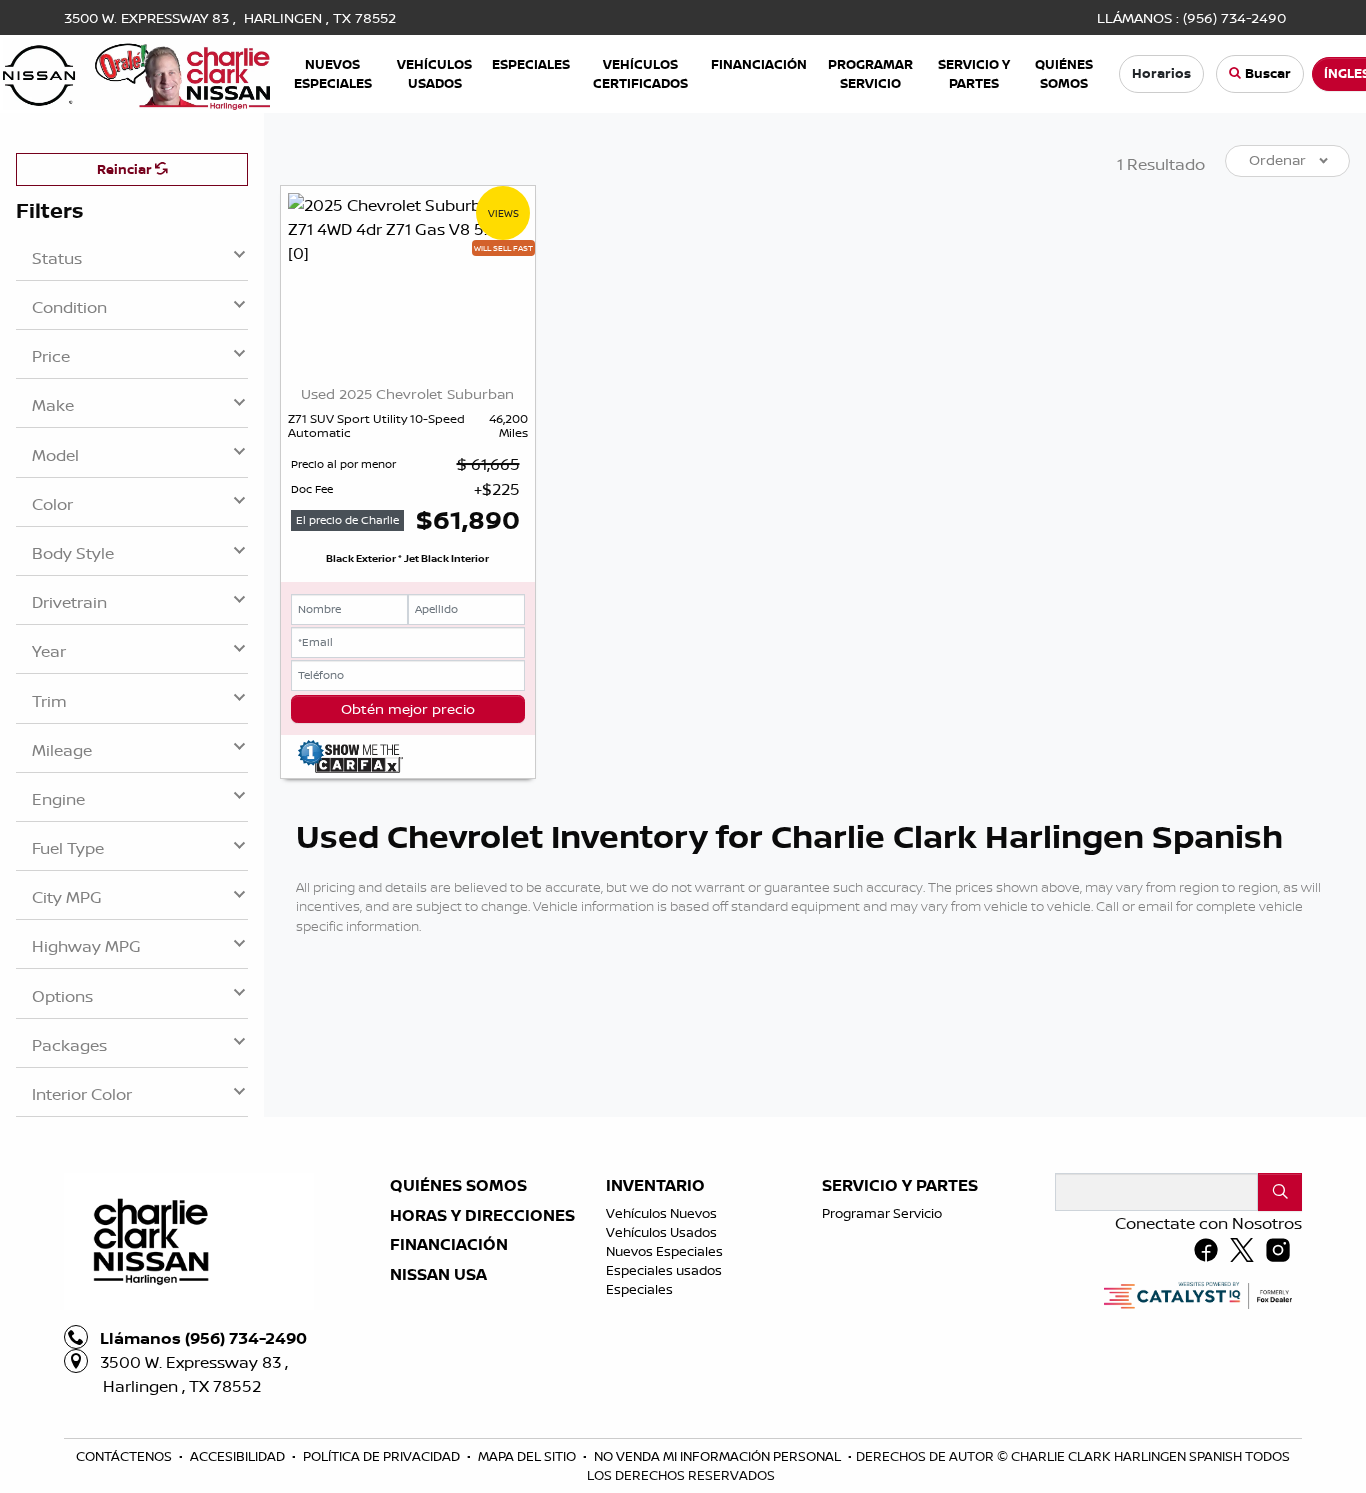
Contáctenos (125, 1456)
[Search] (1280, 1192)
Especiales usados (664, 1270)
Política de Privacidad (383, 1456)
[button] (332, 73)
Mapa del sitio (528, 1456)
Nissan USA (438, 1275)
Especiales (639, 1289)
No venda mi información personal (719, 1456)
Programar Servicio (882, 1213)
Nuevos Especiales (664, 1251)
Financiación (449, 1245)
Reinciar (126, 169)
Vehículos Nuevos (661, 1213)
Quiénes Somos (458, 1186)
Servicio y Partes (900, 1186)
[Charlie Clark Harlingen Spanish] (136, 72)
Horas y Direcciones (482, 1216)
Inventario (655, 1186)
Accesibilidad (239, 1456)
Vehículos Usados (661, 1232)
